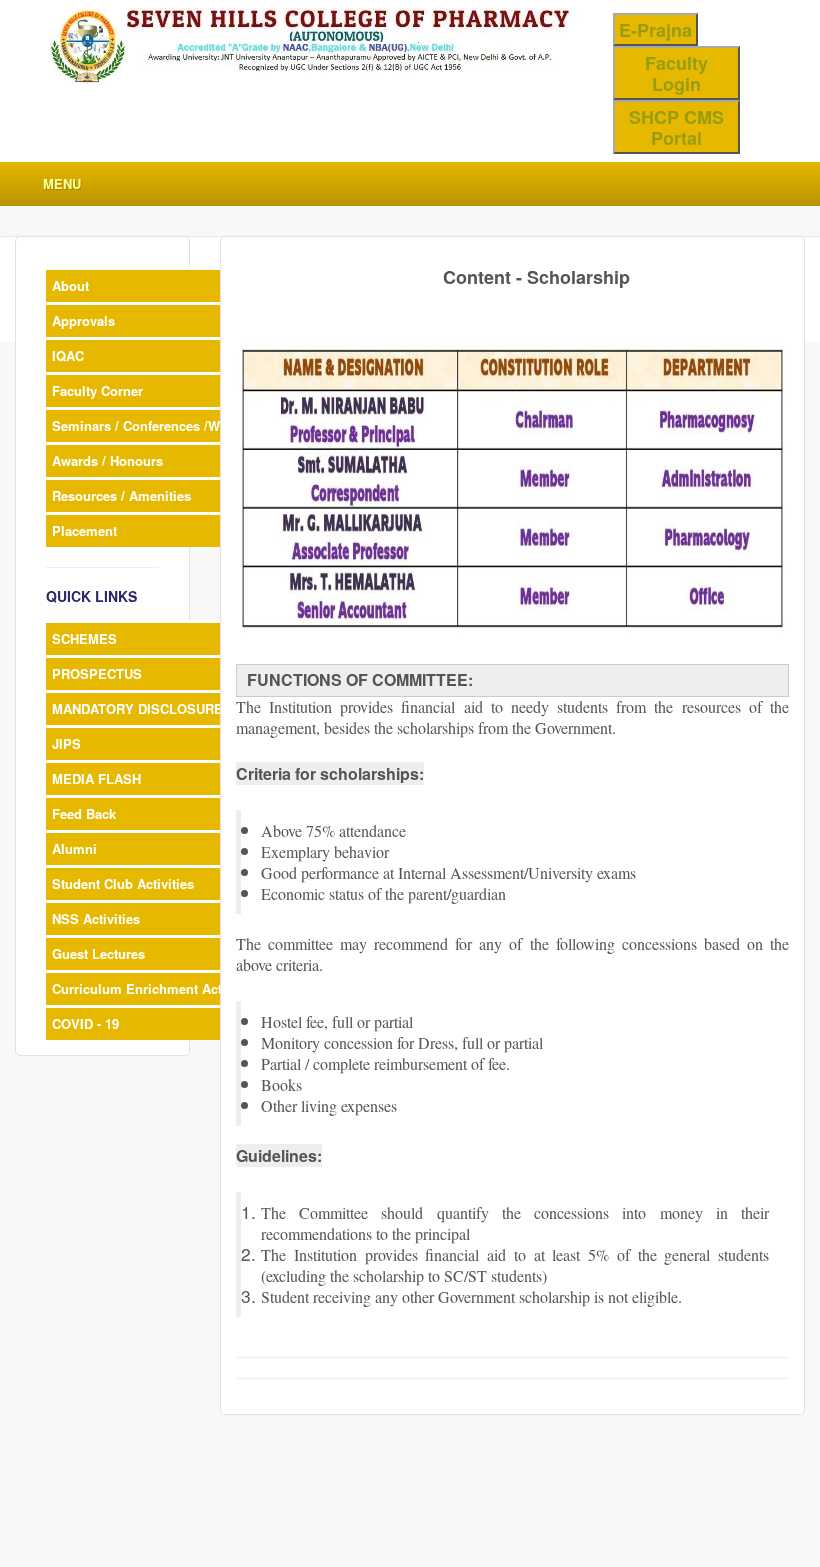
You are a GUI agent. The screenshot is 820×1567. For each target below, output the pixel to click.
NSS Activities (96, 918)
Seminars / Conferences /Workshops (165, 425)
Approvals (83, 320)
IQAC (68, 355)
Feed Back (84, 813)
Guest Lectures (98, 953)
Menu (62, 183)
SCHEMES (84, 638)
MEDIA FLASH (96, 778)
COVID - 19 (85, 1023)
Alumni (74, 848)
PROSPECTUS (97, 673)
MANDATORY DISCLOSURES (142, 708)
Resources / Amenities (121, 495)
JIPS (66, 743)
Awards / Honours (107, 460)
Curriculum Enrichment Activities (155, 988)
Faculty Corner (97, 390)
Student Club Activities (123, 883)
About (70, 285)
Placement (84, 530)
